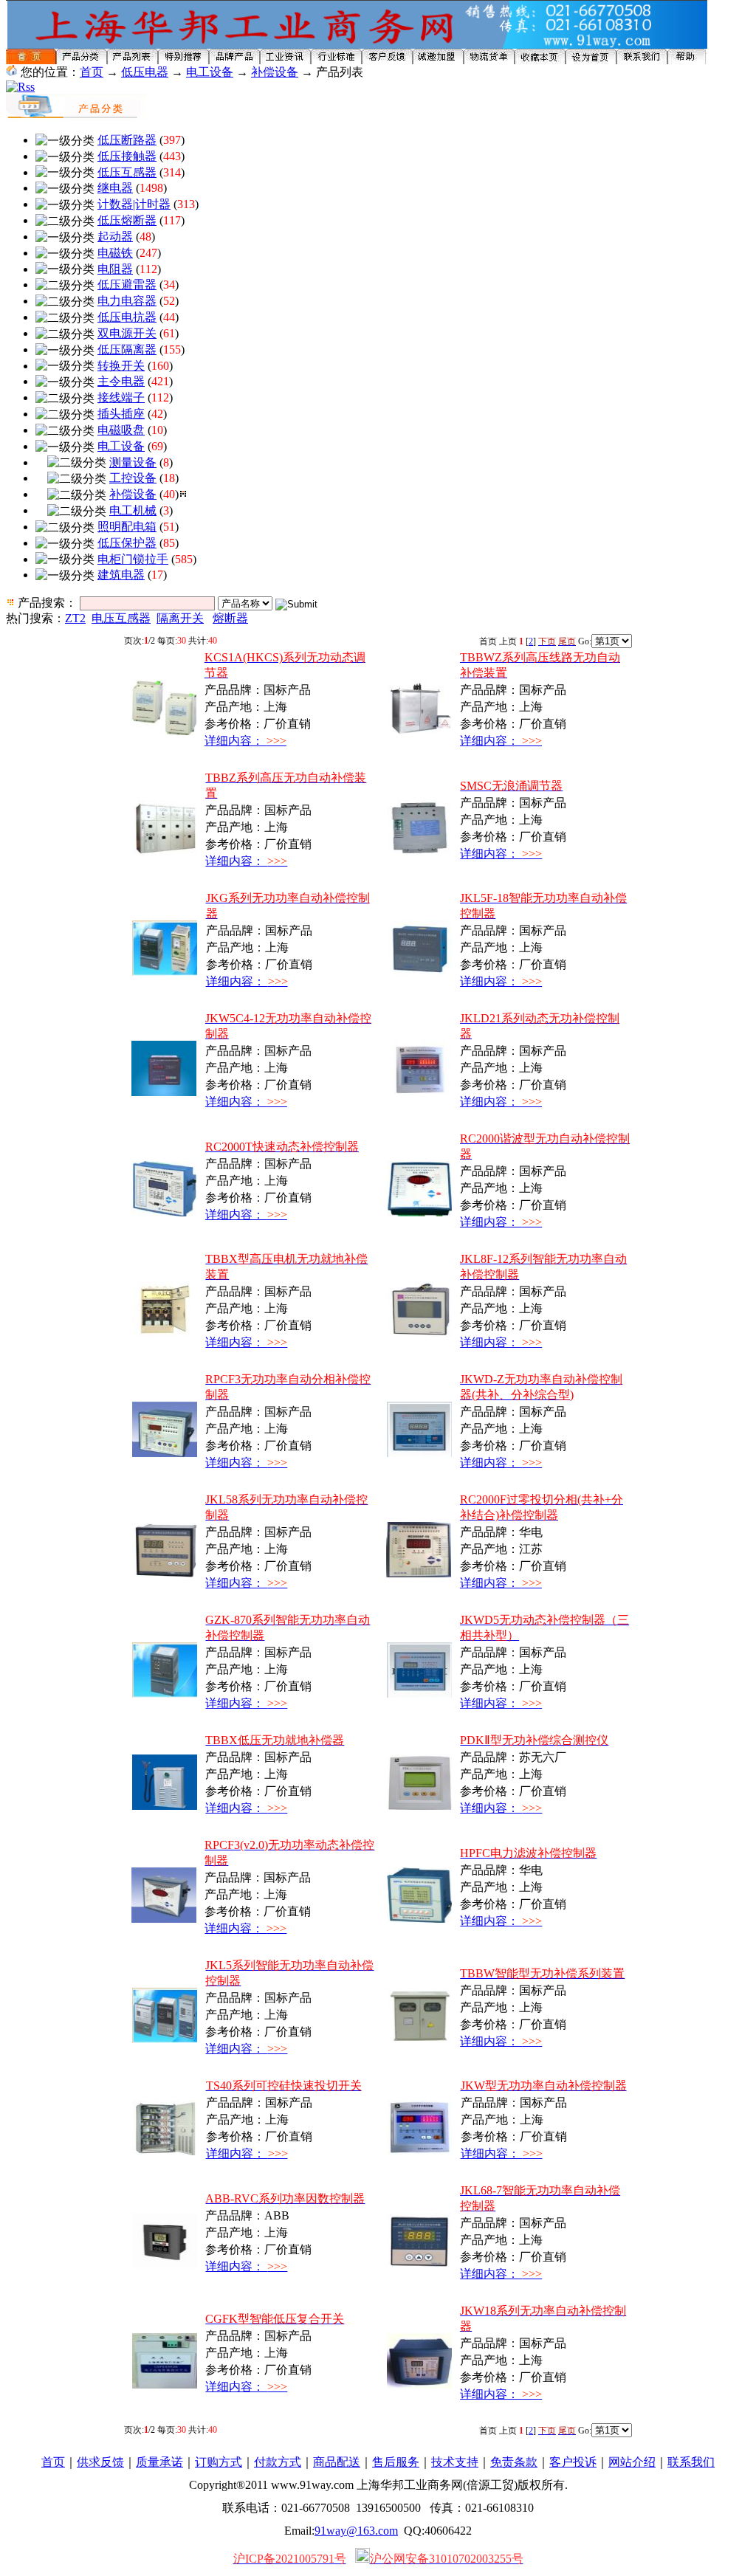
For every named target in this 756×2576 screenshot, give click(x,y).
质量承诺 (159, 2462)
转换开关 (121, 366)
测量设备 (133, 462)
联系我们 (691, 2462)
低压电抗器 (127, 317)
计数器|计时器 (134, 204)
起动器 (115, 237)
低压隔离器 (127, 349)
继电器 (115, 188)
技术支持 (455, 2462)
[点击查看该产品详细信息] (164, 731)
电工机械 (133, 510)
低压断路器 (127, 140)
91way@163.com (356, 2531)
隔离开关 (180, 618)
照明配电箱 (127, 527)
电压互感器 (121, 618)
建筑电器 (121, 575)
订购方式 (219, 2462)
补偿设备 (275, 72)
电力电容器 (127, 301)
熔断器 (230, 618)
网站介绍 (632, 2462)
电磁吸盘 (121, 430)
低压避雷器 (127, 285)
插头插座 (121, 414)
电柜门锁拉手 (133, 559)
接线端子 (121, 397)
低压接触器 (127, 156)
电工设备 (210, 72)
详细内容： (245, 741)
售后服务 (396, 2462)
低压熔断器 (127, 220)
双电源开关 (127, 333)
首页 (92, 72)
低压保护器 (127, 543)
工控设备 (133, 478)
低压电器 (145, 72)
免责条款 (514, 2462)
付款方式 (278, 2462)
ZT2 (75, 618)
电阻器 (115, 269)
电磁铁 (115, 253)
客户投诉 (573, 2462)
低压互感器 (127, 172)
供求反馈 (100, 2462)
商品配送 (337, 2462)
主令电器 (121, 381)
